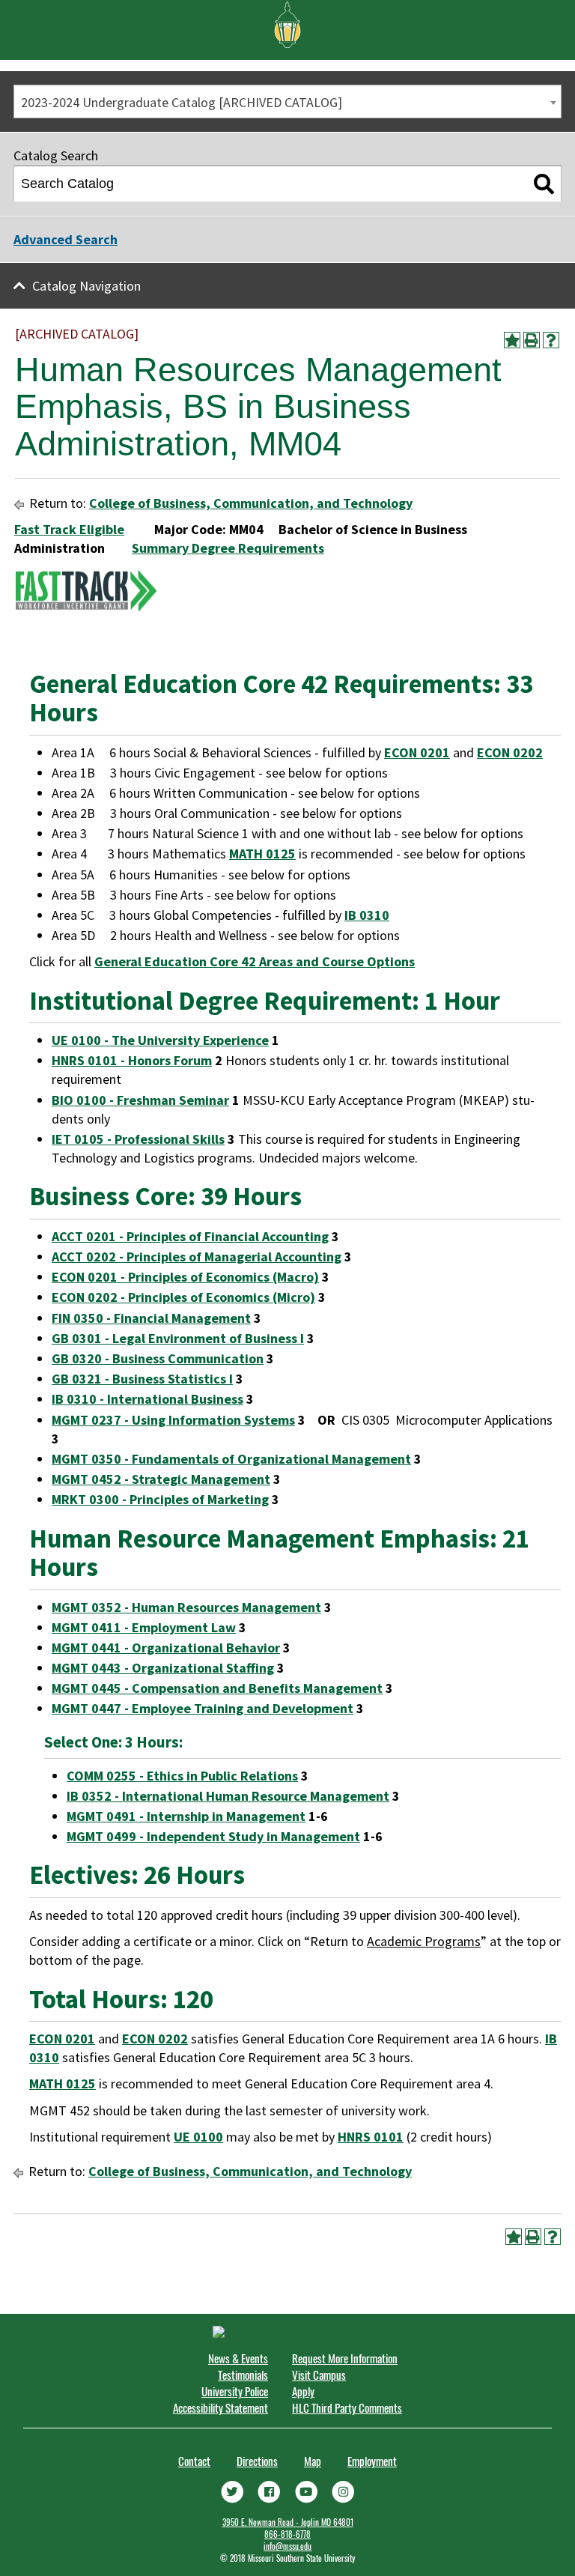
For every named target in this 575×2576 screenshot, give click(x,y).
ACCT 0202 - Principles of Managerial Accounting (197, 1257)
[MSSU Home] (287, 23)
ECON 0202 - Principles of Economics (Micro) (183, 1297)
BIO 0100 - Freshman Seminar (140, 1100)
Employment (372, 2461)
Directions (257, 2461)
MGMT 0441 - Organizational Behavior (166, 1648)
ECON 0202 (510, 752)
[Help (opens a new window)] (551, 340)
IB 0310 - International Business (147, 1399)
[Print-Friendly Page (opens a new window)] (532, 340)
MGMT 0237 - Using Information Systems (173, 1420)
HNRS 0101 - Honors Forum (132, 1060)
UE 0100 (198, 2137)
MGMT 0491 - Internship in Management (186, 1816)
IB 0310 (367, 915)
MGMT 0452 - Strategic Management (161, 1479)
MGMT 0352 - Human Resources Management (186, 1607)
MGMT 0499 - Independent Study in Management (213, 1836)
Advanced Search (66, 239)
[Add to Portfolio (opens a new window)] (512, 340)
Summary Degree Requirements (228, 548)
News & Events (238, 2358)
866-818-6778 (287, 2534)
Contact (194, 2461)
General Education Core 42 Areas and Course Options (255, 961)
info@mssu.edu (287, 2546)
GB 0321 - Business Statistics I (142, 1379)
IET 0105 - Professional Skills (138, 1139)
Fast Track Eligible (69, 529)
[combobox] (287, 101)
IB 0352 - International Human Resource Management (228, 1796)
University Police (235, 2391)
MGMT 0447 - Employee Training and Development (203, 1708)
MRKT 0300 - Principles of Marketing (160, 1499)
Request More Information (345, 2358)
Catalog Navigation (86, 286)
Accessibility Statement (220, 2407)
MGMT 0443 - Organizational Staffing (163, 1668)
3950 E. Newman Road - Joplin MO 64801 (288, 2522)
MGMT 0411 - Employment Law (144, 1627)
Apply (303, 2391)
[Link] (232, 2491)
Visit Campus (319, 2375)
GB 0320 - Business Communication (158, 1358)
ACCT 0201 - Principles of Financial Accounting (190, 1236)
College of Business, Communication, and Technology (251, 503)
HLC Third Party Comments (347, 2407)
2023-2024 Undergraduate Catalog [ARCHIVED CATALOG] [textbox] (182, 102)
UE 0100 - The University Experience (160, 1040)
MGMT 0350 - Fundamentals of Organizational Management (231, 1459)
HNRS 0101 (371, 2137)
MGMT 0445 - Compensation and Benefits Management (217, 1688)
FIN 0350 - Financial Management (151, 1318)
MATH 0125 (262, 854)
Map (313, 2461)
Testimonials (243, 2375)
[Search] (544, 184)
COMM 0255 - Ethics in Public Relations (182, 1776)
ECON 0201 (417, 752)
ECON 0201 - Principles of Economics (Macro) (185, 1277)
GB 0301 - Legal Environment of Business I (178, 1338)
